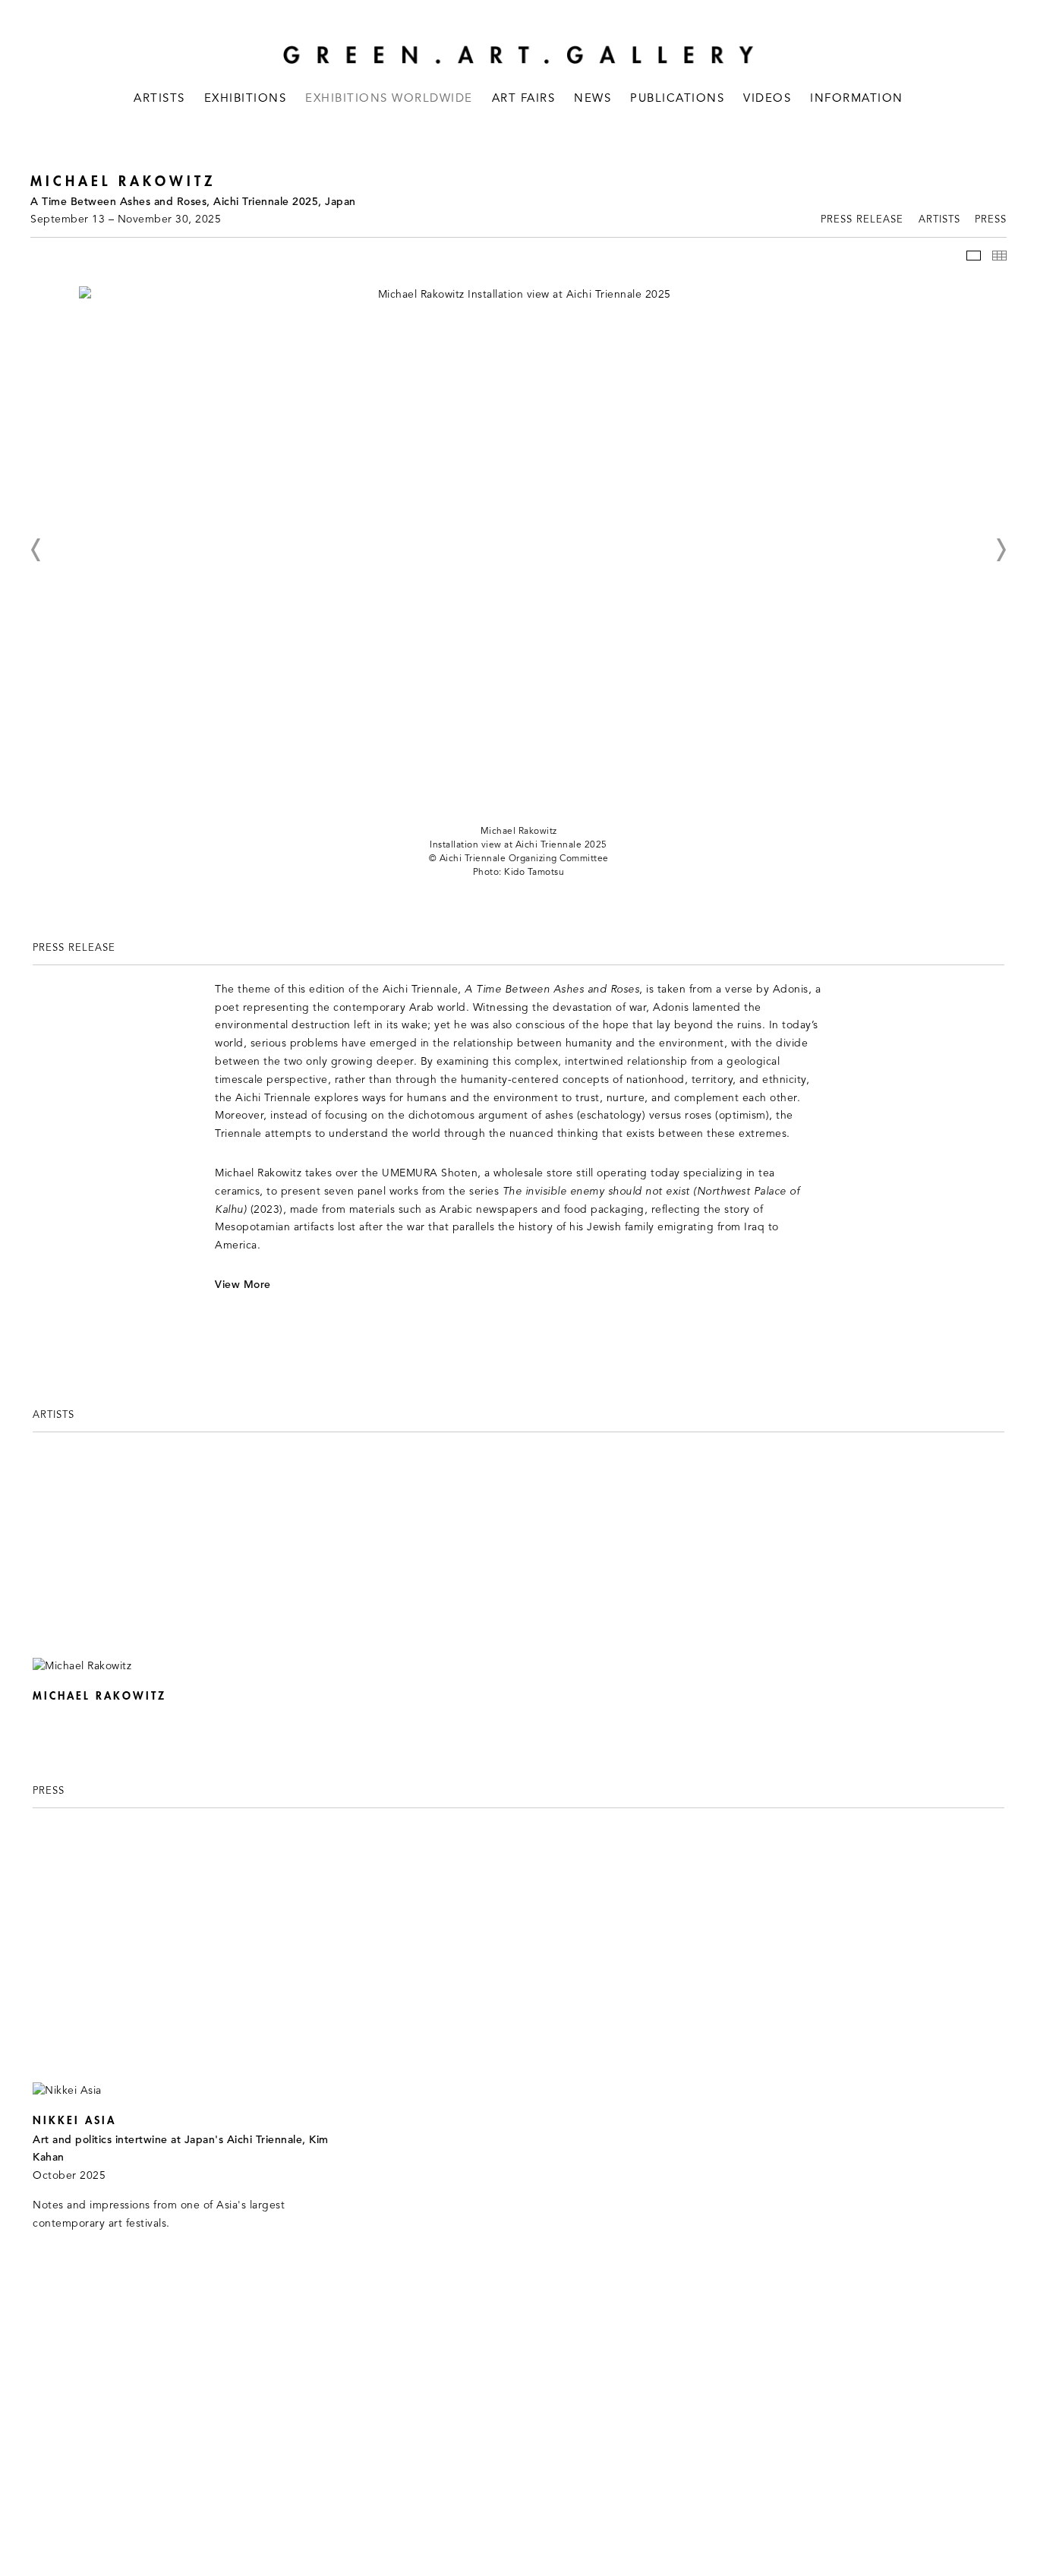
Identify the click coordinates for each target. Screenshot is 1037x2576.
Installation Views (974, 256)
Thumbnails (999, 256)
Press (991, 220)
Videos (767, 99)
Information (857, 99)
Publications (677, 99)
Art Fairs (524, 99)
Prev (36, 550)
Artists (159, 99)
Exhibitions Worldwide (389, 99)
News (593, 99)
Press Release (862, 220)
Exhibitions (246, 99)
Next (1001, 550)
